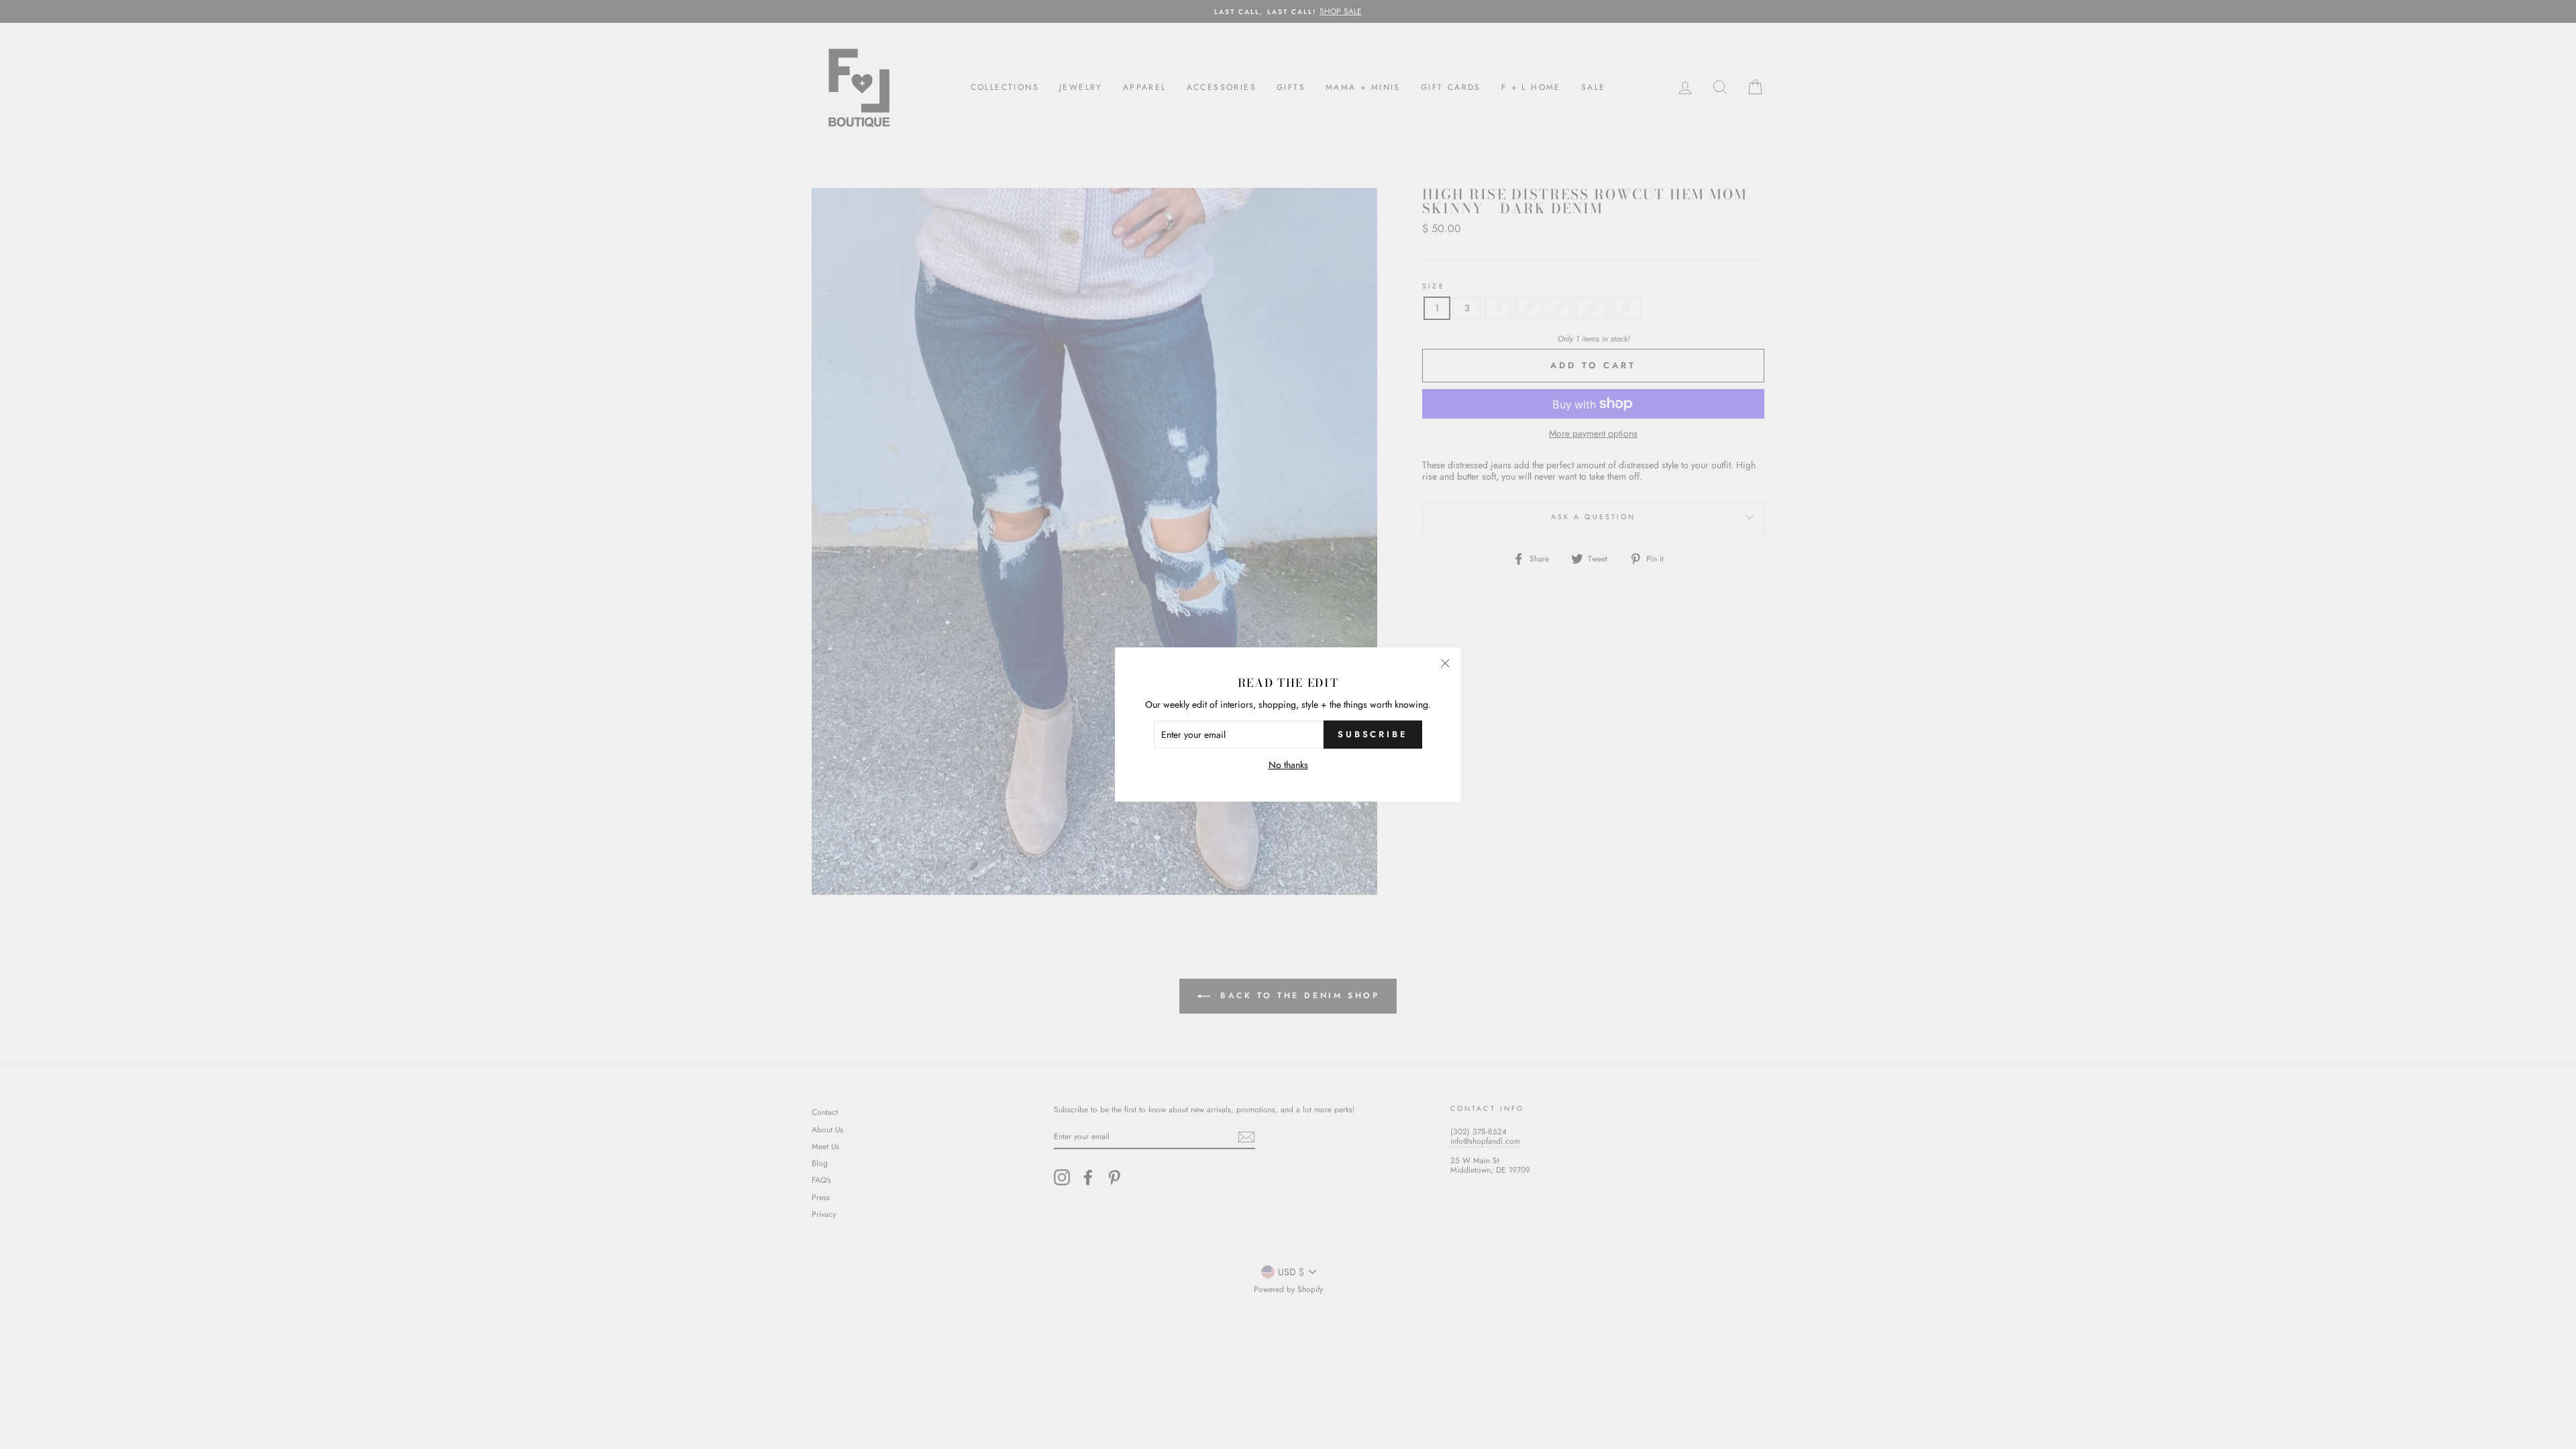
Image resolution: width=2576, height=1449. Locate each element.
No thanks (1288, 765)
